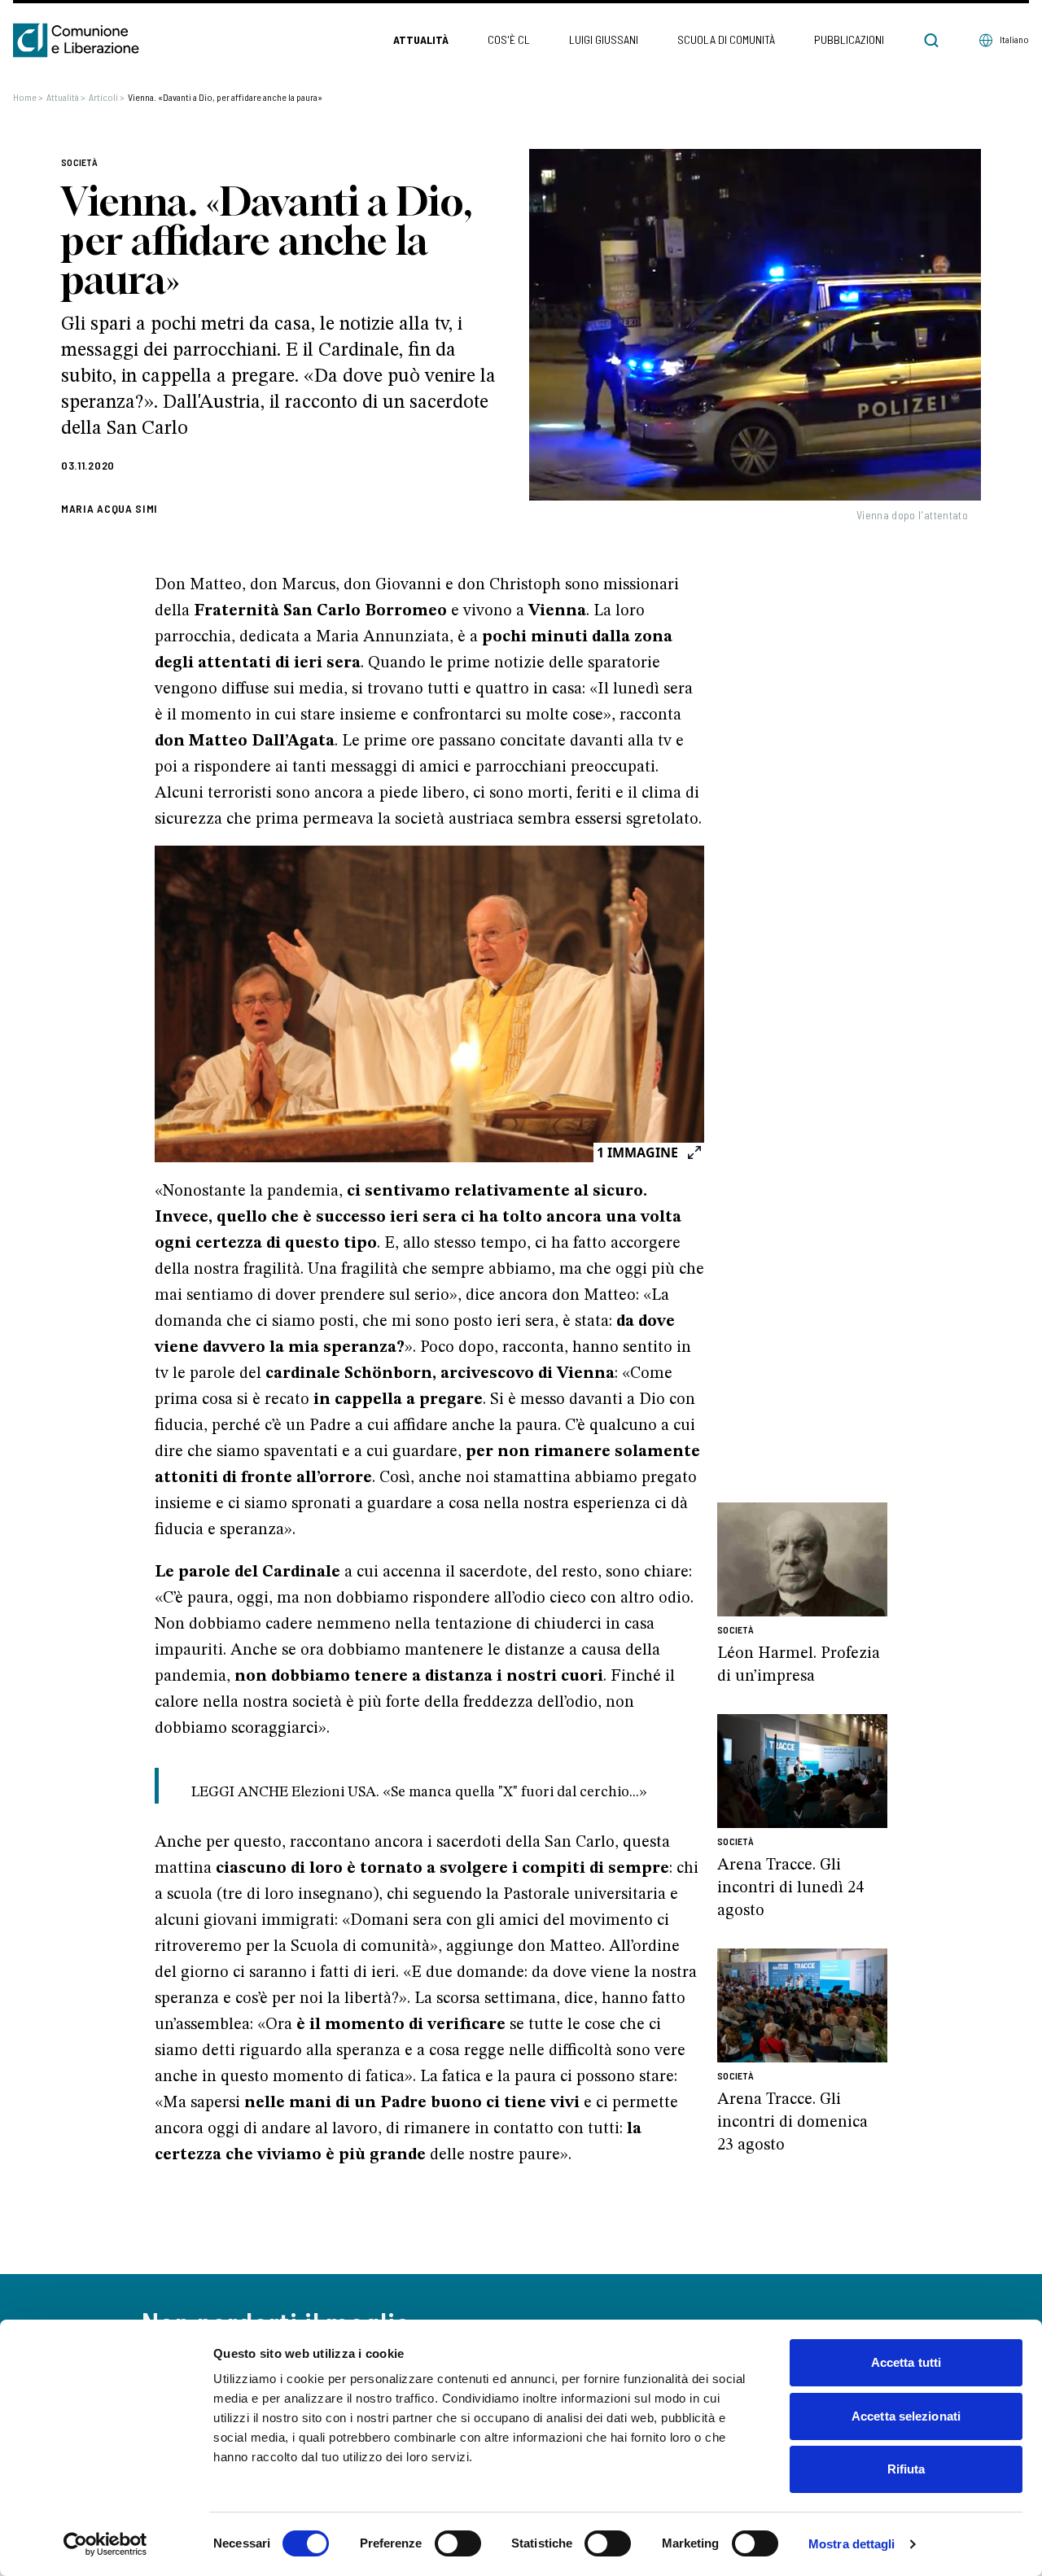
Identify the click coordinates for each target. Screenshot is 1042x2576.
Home (28, 97)
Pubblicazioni (849, 39)
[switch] (458, 2543)
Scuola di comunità (726, 39)
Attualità (421, 39)
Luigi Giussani (604, 39)
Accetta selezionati (906, 2416)
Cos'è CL (509, 39)
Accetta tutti (906, 2362)
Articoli (107, 97)
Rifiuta (906, 2469)
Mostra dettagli (852, 2544)
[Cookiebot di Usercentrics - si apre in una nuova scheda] (105, 2544)
